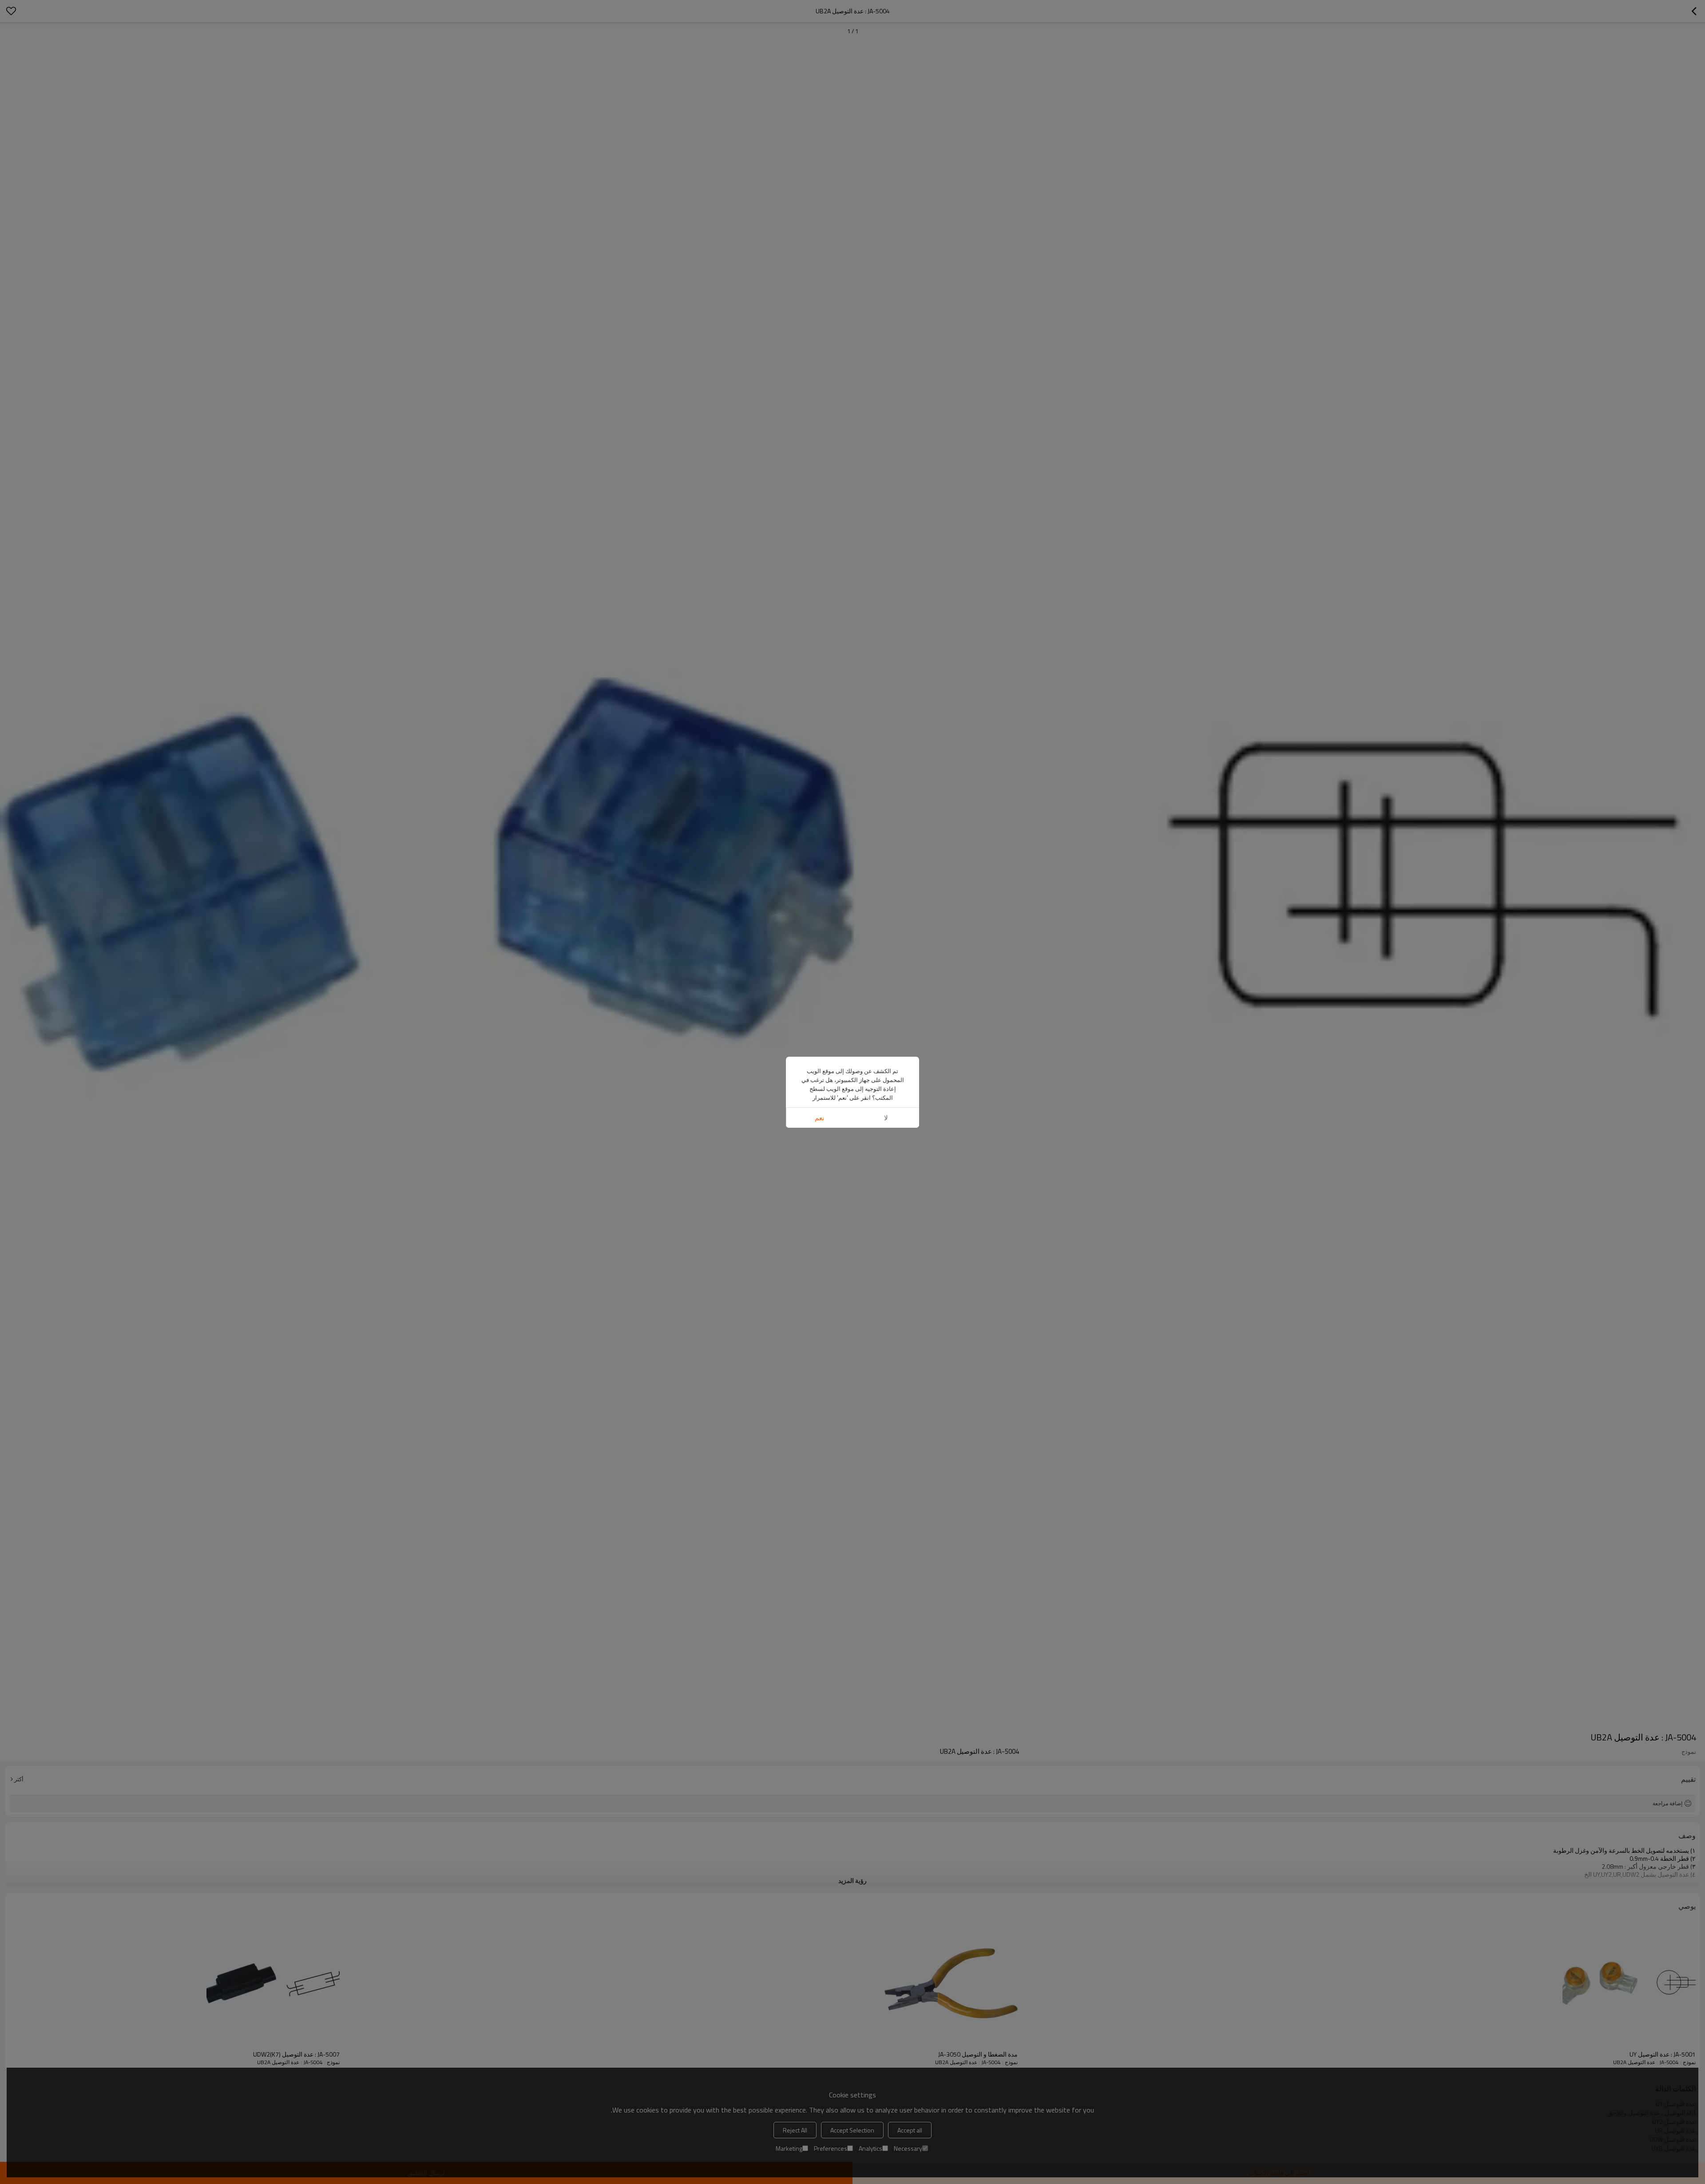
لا (886, 1118)
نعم (819, 1118)
